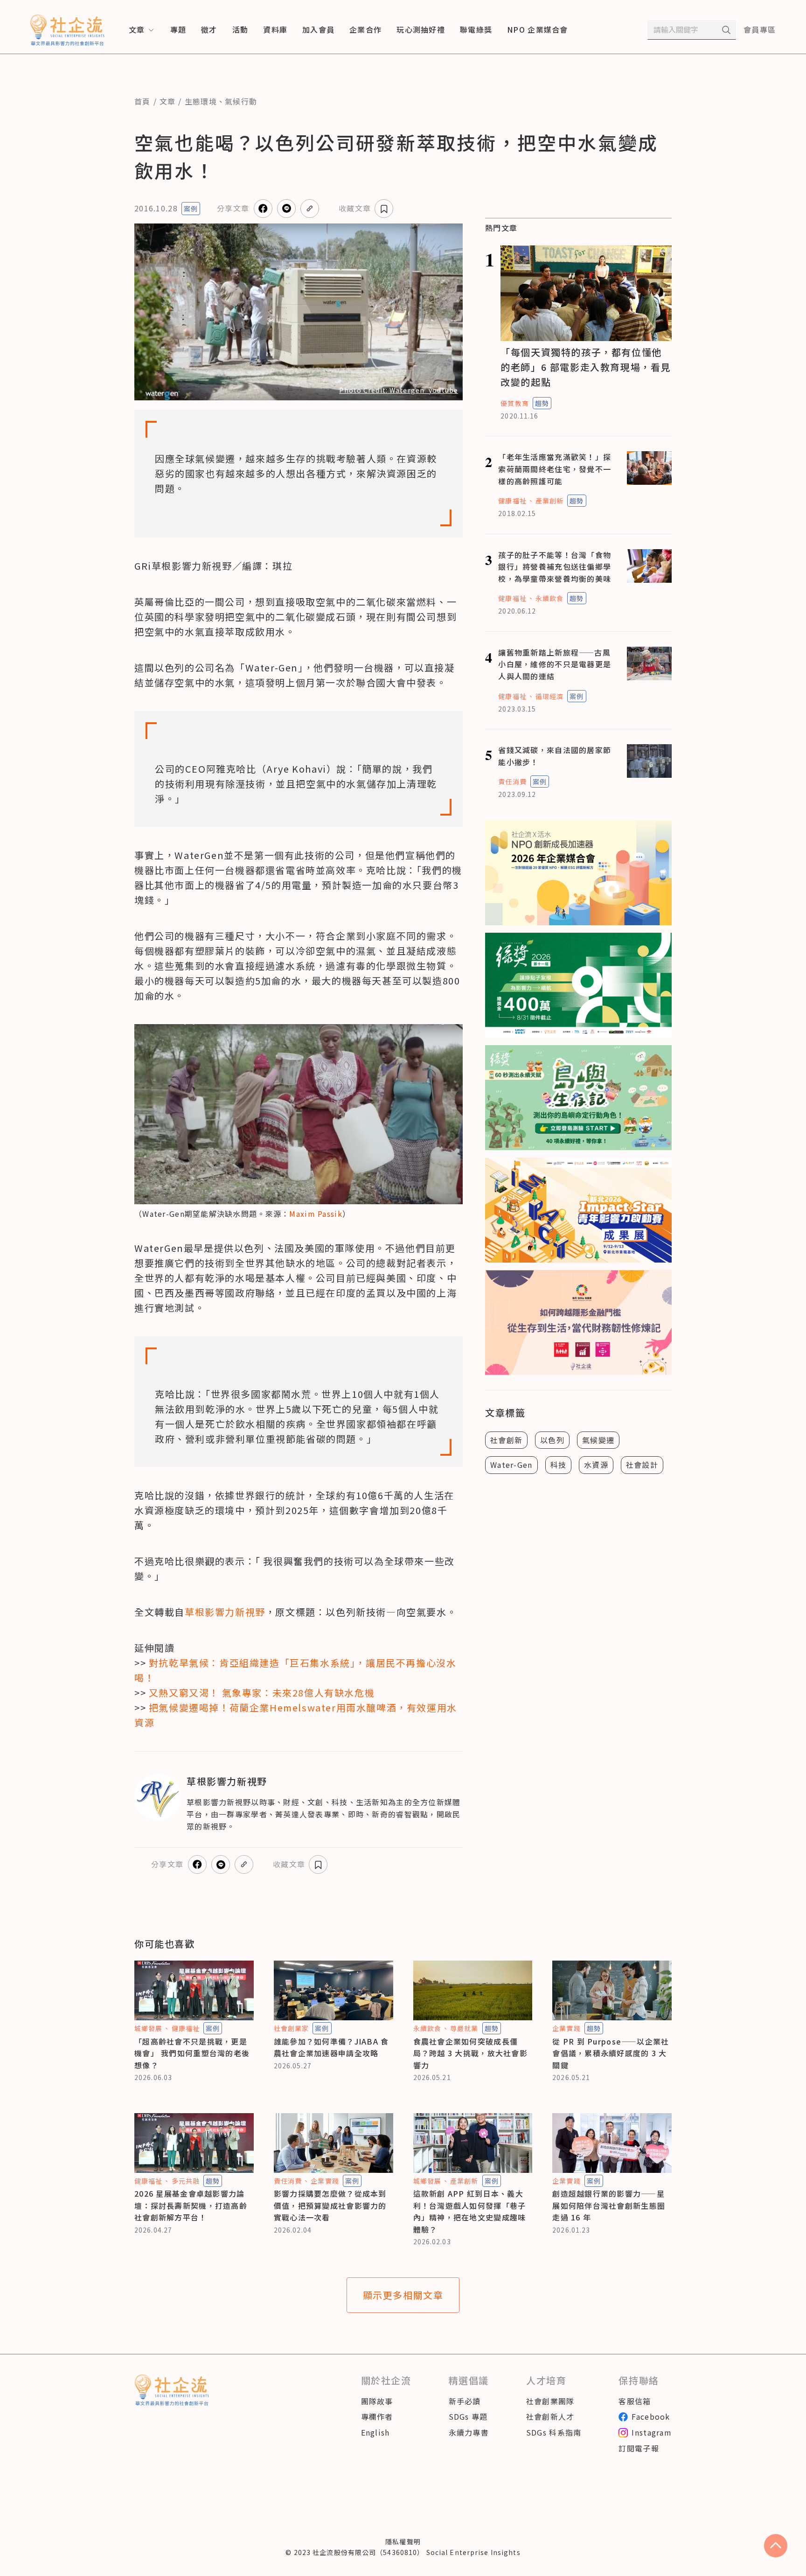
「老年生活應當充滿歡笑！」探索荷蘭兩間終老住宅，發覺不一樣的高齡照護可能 (555, 469)
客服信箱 (635, 2401)
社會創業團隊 (550, 2401)
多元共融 (186, 2181)
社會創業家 (292, 2028)
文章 (168, 101)
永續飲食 (549, 598)
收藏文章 (355, 208)
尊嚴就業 (464, 2028)
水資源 (596, 1465)
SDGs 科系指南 (554, 2432)
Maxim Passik (316, 1214)
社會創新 (506, 1440)
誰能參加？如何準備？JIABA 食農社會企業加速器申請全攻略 (331, 2047)
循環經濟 (549, 696)
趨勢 (542, 403)
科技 (559, 1465)
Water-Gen (511, 1465)
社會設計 (642, 1465)
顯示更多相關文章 (403, 2295)
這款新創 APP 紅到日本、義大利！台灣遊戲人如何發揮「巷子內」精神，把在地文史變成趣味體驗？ (470, 2211)
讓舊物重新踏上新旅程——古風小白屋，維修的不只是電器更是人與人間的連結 (555, 664)
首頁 (142, 101)
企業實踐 (566, 2028)
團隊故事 (377, 2401)
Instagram (652, 2432)
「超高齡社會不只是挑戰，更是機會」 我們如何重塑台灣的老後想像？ (192, 2053)
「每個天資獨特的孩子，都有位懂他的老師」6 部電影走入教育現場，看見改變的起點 (586, 367)
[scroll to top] (776, 2546)
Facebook (651, 2416)
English (375, 2432)
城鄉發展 (148, 2028)
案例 (191, 209)
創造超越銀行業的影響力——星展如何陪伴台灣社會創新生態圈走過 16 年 (609, 2205)
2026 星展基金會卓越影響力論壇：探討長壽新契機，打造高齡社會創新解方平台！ (191, 2205)
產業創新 (549, 501)
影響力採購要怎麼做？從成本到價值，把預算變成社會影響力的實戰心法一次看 (330, 2205)
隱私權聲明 (403, 2541)
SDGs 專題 (468, 2416)
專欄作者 (377, 2416)
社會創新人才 (550, 2416)
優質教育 (514, 403)
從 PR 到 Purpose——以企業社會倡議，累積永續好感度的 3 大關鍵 (611, 2053)
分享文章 (233, 208)
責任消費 (512, 782)
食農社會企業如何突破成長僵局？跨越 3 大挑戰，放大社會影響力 (470, 2053)
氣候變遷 (598, 1440)
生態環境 (201, 101)
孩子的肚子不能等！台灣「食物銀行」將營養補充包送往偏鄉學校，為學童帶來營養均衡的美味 (555, 567)
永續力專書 (469, 2432)
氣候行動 (241, 101)
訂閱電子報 (639, 2448)
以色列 (552, 1440)
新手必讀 (465, 2401)
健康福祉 (512, 501)
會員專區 (760, 29)
